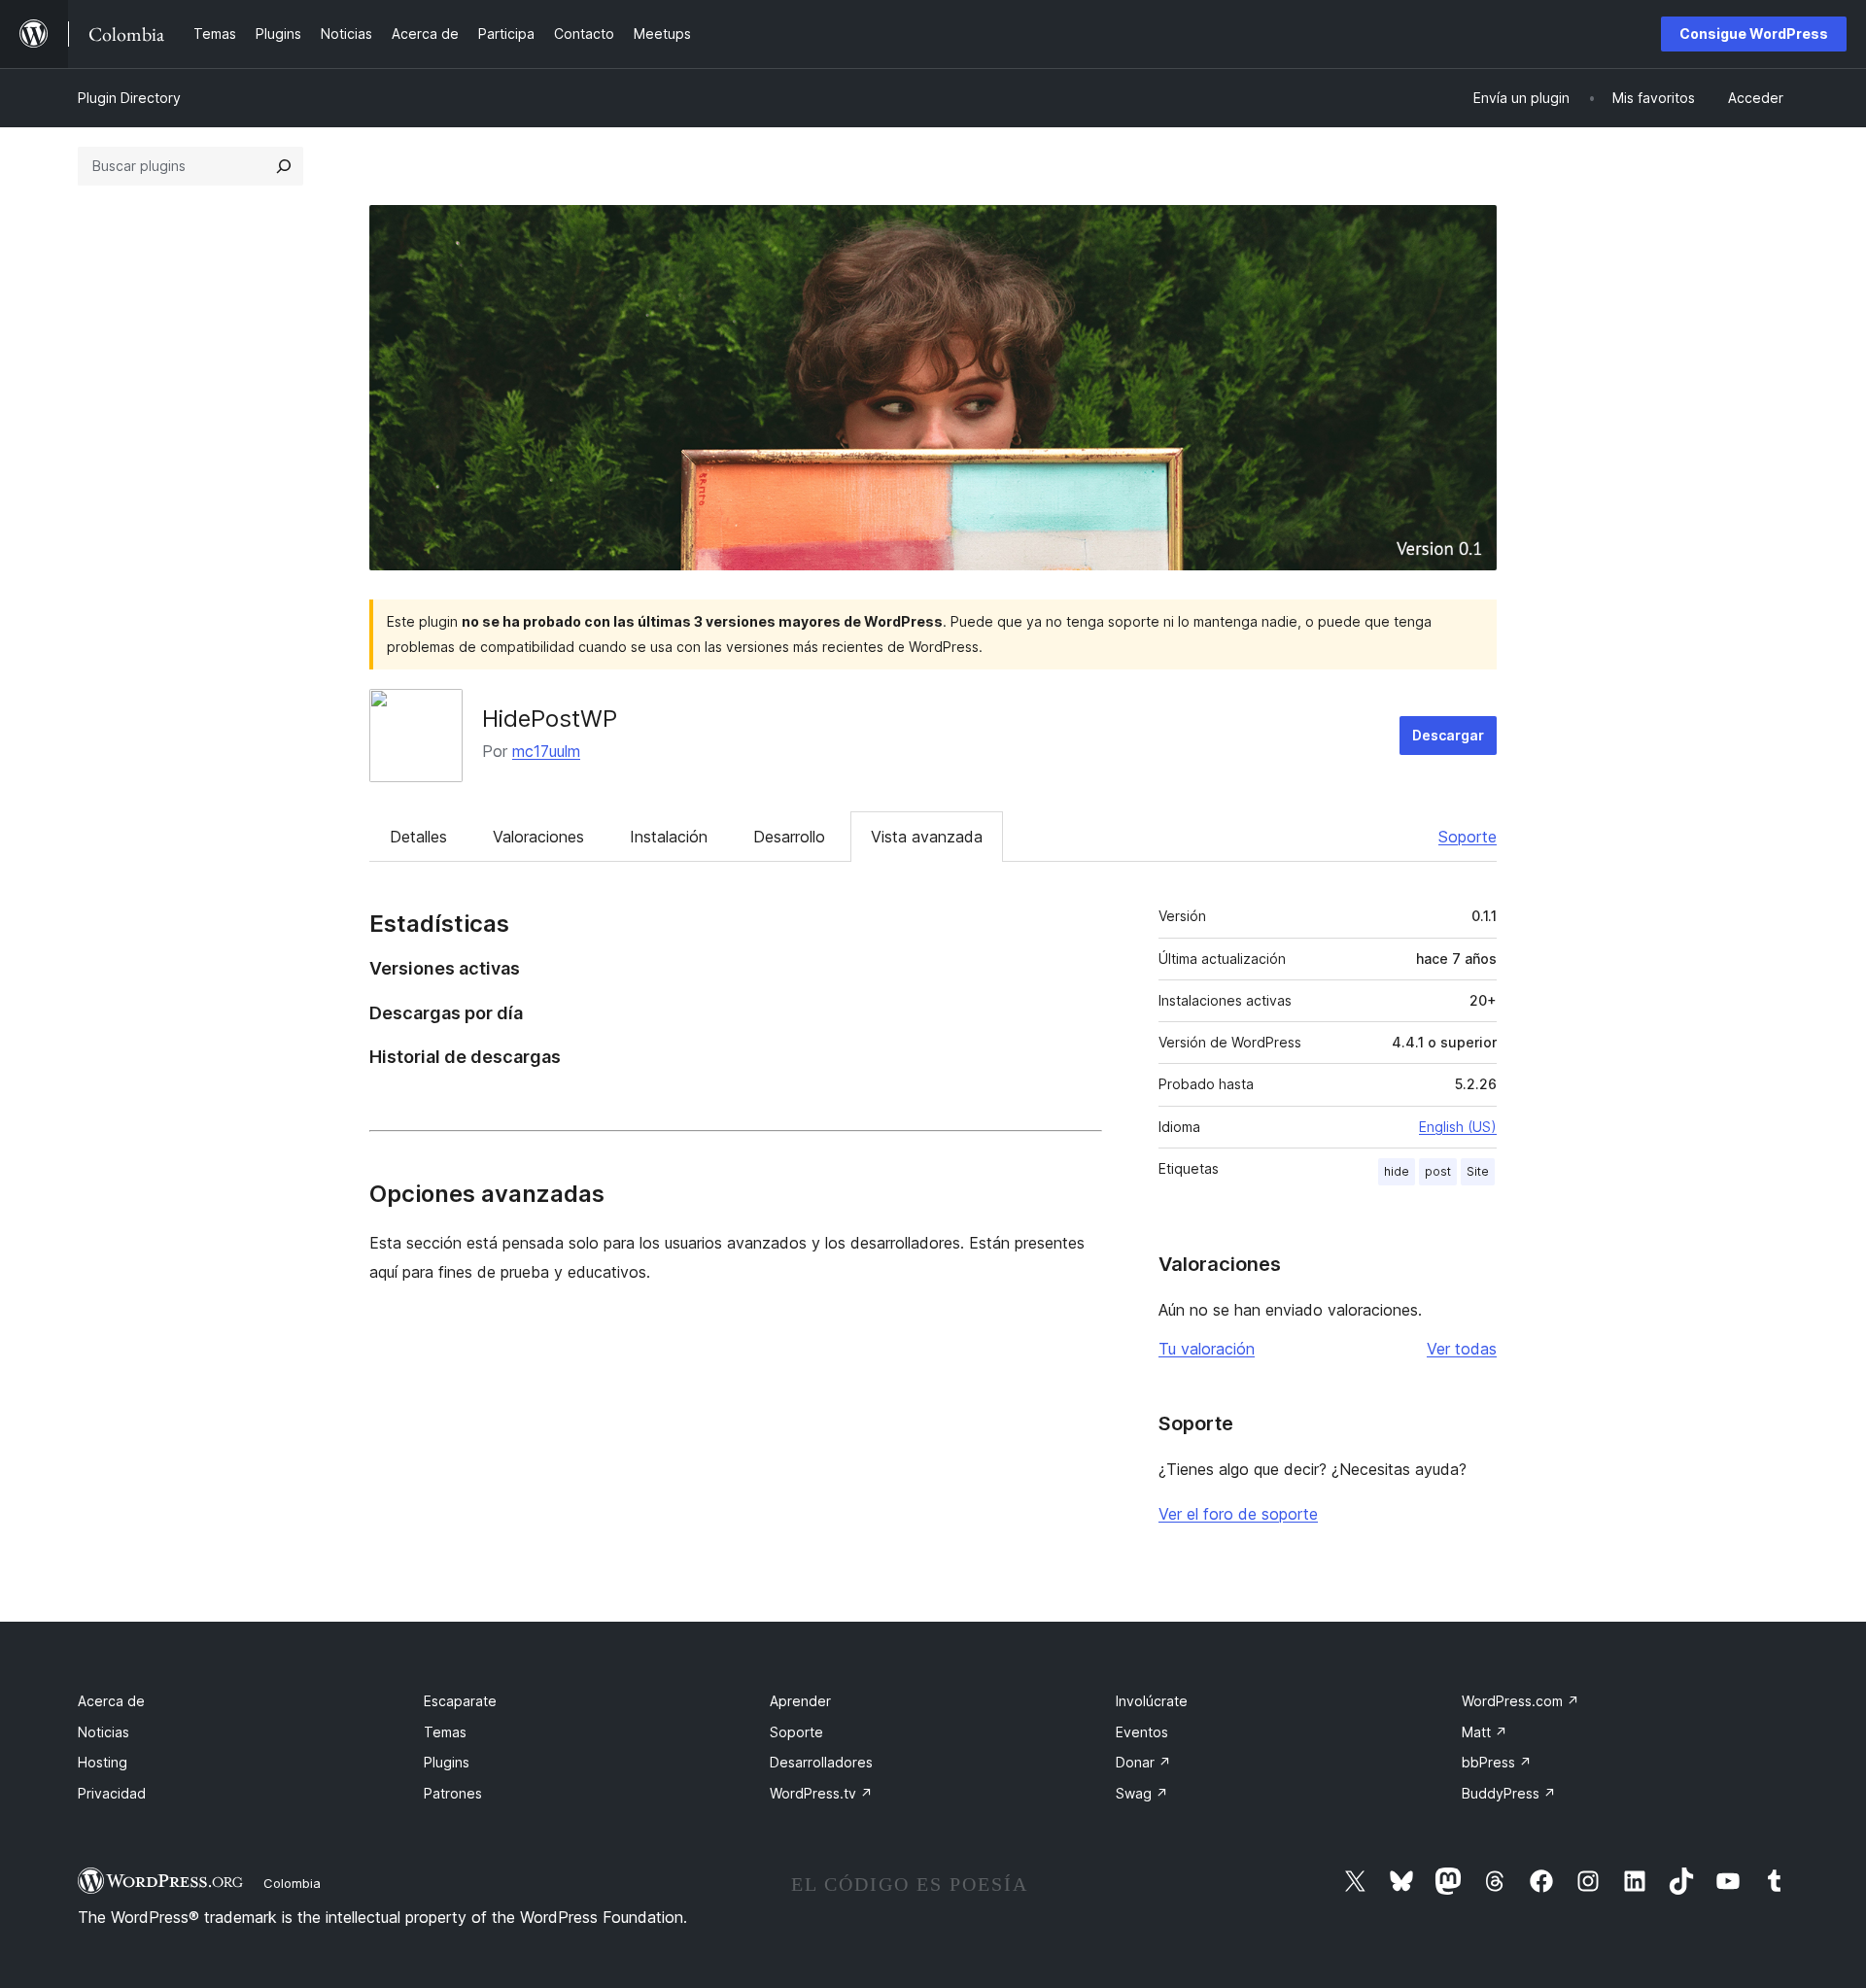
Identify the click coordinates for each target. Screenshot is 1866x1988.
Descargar (1448, 735)
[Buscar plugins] (284, 166)
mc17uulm (546, 751)
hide (1397, 1171)
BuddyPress (1509, 1793)
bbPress (1497, 1762)
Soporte (1468, 837)
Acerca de (111, 1701)
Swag (1142, 1793)
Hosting (103, 1762)
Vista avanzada (927, 837)
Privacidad (112, 1793)
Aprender (800, 1701)
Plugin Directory (129, 98)
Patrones (453, 1793)
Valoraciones (538, 837)
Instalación (669, 837)
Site (1478, 1171)
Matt (1485, 1732)
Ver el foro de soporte (1238, 1514)
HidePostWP (550, 719)
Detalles (418, 837)
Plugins (447, 1762)
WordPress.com (1520, 1701)
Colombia (292, 1883)
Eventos (1142, 1732)
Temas (445, 1732)
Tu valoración (1207, 1349)
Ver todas (1462, 1349)
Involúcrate (1152, 1701)
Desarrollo (789, 837)
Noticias (104, 1732)
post (1438, 1171)
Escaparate (460, 1701)
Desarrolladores (821, 1762)
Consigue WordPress (1754, 34)
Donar (1143, 1762)
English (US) (1458, 1127)
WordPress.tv (821, 1793)
